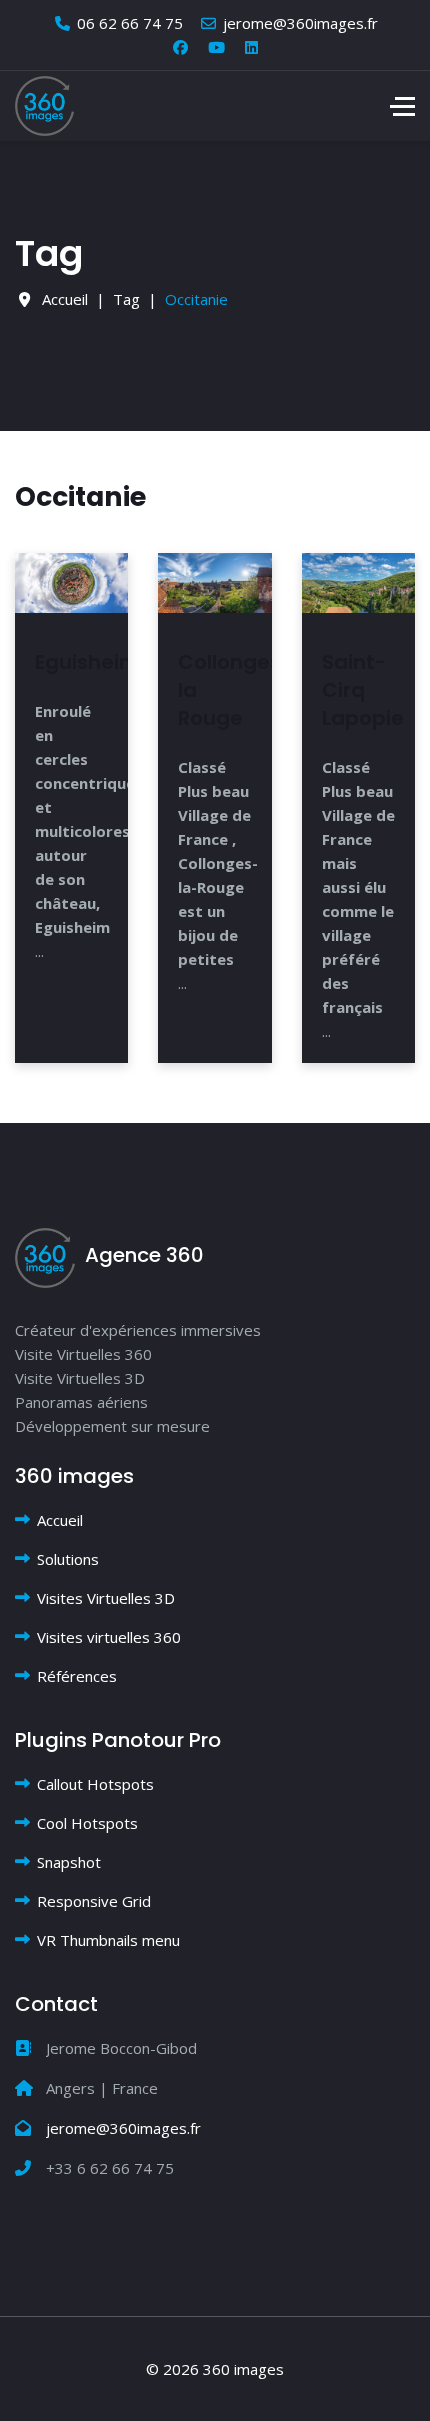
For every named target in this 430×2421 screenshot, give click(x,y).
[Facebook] (180, 47)
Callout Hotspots (95, 1784)
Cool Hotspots (87, 1823)
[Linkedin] (251, 47)
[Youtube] (216, 47)
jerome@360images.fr (300, 23)
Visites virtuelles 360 (109, 1637)
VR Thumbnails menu (108, 1940)
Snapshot (69, 1862)
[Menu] (402, 106)
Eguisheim (87, 662)
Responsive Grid (94, 1901)
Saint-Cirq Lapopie (363, 690)
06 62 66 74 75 (130, 23)
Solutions (68, 1559)
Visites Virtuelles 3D (106, 1598)
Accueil (60, 1520)
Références (77, 1676)
